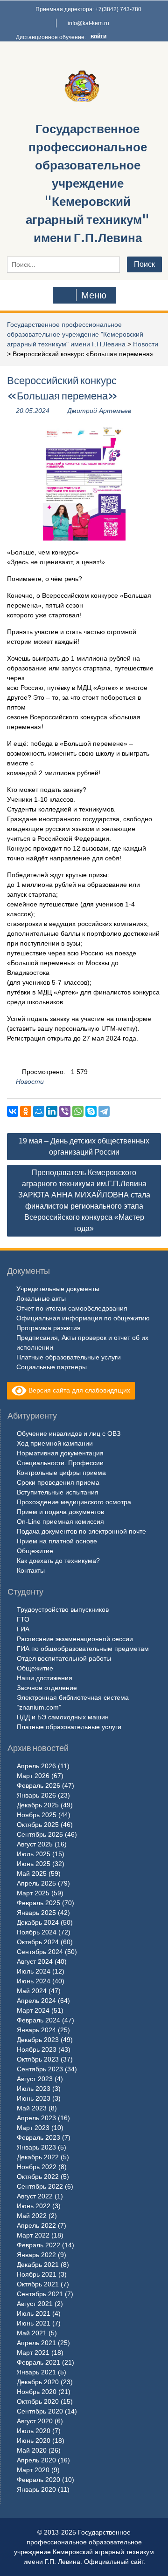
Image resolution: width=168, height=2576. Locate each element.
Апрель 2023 (36, 2118)
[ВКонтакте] (13, 1111)
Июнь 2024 (34, 1981)
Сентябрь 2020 (40, 2411)
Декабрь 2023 (38, 2040)
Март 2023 (33, 2128)
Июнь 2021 (34, 2323)
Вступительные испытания (58, 1492)
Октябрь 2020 (38, 2401)
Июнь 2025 (34, 1864)
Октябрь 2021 (38, 2284)
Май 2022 (32, 2216)
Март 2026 (33, 1776)
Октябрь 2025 (38, 1825)
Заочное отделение (47, 1688)
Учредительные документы (58, 1289)
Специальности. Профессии (60, 1463)
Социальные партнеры (52, 1367)
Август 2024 (35, 1961)
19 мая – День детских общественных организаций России (84, 1146)
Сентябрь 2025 (40, 1834)
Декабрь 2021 (38, 2265)
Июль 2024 (34, 1971)
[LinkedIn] (52, 1111)
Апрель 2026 (36, 1766)
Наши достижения (45, 1678)
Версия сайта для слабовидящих (78, 1390)
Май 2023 (32, 2108)
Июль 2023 (34, 2089)
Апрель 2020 (36, 2460)
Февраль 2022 (38, 2245)
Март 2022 (33, 2235)
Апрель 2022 (36, 2225)
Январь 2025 (36, 1913)
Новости (146, 344)
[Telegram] (104, 1111)
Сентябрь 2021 (40, 2294)
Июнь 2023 (34, 2098)
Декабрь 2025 (38, 1805)
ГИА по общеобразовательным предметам (83, 1649)
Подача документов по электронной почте (81, 1531)
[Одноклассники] (26, 1111)
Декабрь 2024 (38, 1922)
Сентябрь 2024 (40, 1952)
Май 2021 (32, 2333)
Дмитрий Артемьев (99, 411)
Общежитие (35, 1551)
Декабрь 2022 (38, 2157)
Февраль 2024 (38, 2020)
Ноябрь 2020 (37, 2392)
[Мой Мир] (39, 1111)
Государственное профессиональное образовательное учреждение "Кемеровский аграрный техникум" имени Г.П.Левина (87, 183)
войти (98, 36)
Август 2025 (35, 1844)
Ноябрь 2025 (37, 1815)
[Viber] (65, 1111)
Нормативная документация (60, 1453)
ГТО (23, 1619)
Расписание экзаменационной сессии (75, 1639)
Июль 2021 (34, 2313)
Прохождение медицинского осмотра (74, 1502)
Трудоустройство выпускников (63, 1609)
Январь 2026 (36, 1795)
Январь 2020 (36, 2489)
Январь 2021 (36, 2372)
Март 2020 (33, 2470)
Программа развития (49, 1328)
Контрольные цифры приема (61, 1473)
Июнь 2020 (34, 2441)
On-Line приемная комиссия (60, 1521)
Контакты (31, 1570)
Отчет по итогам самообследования (72, 1308)
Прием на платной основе (57, 1541)
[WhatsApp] (78, 1111)
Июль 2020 (34, 2431)
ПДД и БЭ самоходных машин (63, 1717)
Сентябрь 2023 (40, 2069)
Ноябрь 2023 (37, 2049)
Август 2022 (35, 2196)
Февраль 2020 (38, 2480)
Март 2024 (33, 2010)
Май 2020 (32, 2450)
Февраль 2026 (38, 1785)
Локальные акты (41, 1298)
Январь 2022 (36, 2255)
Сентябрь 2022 (40, 2186)
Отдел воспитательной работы (64, 1658)
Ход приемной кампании (55, 1443)
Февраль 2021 (38, 2362)
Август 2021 (35, 2304)
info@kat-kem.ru (88, 23)
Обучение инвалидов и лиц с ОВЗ (69, 1433)
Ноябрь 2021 (37, 2274)
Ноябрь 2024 (37, 1932)
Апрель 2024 (36, 2001)
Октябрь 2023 (38, 2059)
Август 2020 (35, 2421)
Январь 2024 (36, 2030)
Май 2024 (32, 1991)
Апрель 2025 (36, 1883)
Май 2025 (32, 1873)
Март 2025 (33, 1893)
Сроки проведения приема (58, 1482)
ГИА (23, 1629)
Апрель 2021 (36, 2343)
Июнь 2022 (34, 2206)
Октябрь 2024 (38, 1942)
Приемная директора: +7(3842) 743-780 (88, 9)
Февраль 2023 (38, 2137)
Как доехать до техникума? (58, 1561)
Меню (94, 295)
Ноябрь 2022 (37, 2167)
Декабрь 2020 (38, 2382)
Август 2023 (35, 2079)
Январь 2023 (36, 2147)
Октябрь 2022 (38, 2177)
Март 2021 (33, 2353)
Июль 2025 (34, 1854)
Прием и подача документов (60, 1512)
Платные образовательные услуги (69, 1357)
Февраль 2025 (38, 1903)
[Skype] (91, 1111)
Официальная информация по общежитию (83, 1318)
